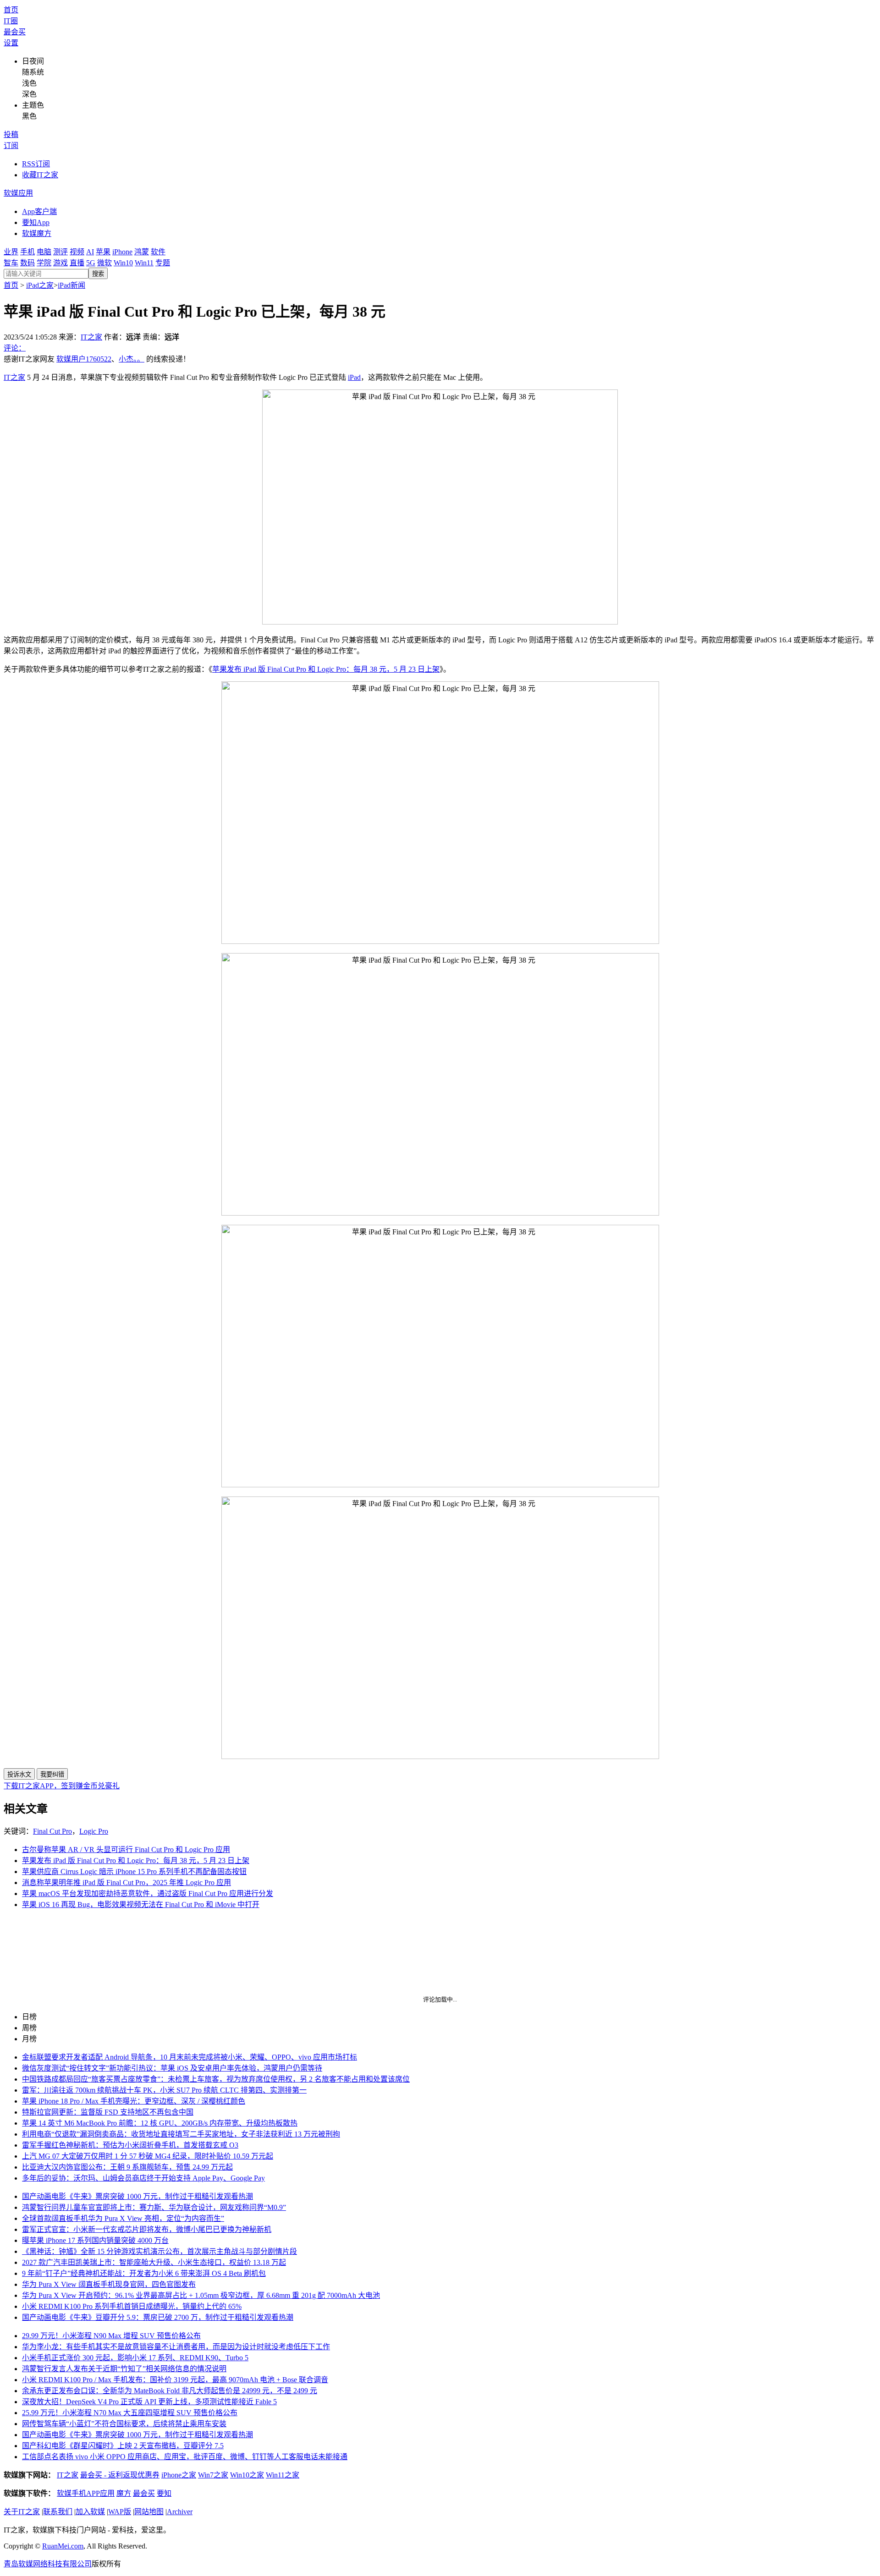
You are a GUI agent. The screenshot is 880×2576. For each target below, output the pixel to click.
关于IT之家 (22, 2512)
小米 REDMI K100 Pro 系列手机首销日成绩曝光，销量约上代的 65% (132, 2306)
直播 (77, 263)
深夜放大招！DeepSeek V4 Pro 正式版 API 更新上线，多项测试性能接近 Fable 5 (149, 2402)
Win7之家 (213, 2475)
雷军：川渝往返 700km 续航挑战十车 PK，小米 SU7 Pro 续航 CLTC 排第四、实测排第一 (164, 2090)
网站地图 (149, 2512)
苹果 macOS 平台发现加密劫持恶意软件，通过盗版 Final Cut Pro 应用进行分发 (148, 1894)
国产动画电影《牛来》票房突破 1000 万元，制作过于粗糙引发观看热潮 (137, 2196)
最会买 (15, 32)
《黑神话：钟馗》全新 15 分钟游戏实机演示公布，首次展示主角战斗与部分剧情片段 (159, 2251)
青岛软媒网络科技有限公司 (48, 2564)
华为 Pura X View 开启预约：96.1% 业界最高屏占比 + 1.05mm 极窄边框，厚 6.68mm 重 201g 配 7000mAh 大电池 (201, 2295)
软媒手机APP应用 (86, 2493)
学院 (44, 263)
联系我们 (58, 2512)
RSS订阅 (36, 164)
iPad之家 (40, 285)
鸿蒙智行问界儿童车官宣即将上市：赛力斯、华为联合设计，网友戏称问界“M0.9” (154, 2207)
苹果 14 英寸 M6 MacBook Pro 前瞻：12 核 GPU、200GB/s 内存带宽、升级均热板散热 (160, 2123)
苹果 (103, 252)
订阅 (11, 145)
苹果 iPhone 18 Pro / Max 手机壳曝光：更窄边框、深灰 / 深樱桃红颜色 (134, 2101)
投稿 (11, 134)
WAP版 (120, 2512)
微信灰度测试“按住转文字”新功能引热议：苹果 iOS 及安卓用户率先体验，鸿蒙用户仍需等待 (172, 2068)
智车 (11, 263)
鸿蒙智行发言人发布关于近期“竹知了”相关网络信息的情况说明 (124, 2369)
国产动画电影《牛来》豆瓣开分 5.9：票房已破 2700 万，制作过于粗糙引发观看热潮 (158, 2317)
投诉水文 (19, 1774)
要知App (36, 222)
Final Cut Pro (52, 1831)
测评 (60, 252)
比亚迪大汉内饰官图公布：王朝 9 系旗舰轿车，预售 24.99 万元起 (127, 2167)
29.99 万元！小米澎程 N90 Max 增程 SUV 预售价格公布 (111, 2336)
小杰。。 (132, 359)
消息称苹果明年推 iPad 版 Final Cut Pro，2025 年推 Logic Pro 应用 (126, 1883)
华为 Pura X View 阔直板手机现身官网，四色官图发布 (109, 2284)
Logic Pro (94, 1831)
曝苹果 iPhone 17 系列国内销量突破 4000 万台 (95, 2240)
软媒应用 (18, 193)
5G (91, 263)
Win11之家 (283, 2475)
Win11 (144, 263)
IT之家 (91, 337)
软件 (158, 252)
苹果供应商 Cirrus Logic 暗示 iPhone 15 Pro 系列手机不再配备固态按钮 (134, 1872)
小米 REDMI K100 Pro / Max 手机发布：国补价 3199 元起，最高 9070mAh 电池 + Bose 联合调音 (175, 2380)
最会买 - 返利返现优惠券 (120, 2475)
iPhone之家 (179, 2475)
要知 (164, 2493)
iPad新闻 (71, 285)
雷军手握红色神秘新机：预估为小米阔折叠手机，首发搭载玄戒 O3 (130, 2145)
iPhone (122, 252)
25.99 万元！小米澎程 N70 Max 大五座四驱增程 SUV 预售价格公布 (130, 2413)
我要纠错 (52, 1774)
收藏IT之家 (40, 175)
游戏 (60, 263)
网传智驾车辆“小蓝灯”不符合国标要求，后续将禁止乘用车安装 (124, 2424)
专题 (163, 263)
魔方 (124, 2493)
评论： (15, 348)
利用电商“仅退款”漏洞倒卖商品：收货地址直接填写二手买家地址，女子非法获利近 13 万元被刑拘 (181, 2134)
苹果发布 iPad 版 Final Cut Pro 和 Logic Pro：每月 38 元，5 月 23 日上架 (326, 669)
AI (90, 252)
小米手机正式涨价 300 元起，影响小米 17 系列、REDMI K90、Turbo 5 (135, 2358)
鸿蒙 (142, 252)
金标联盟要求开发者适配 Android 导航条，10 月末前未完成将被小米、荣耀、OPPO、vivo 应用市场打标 (190, 2057)
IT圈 (11, 21)
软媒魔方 (37, 233)
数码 (27, 263)
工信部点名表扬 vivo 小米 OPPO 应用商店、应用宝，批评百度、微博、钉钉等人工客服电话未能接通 (185, 2457)
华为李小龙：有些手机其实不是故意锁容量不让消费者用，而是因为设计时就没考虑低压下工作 (176, 2347)
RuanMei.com (63, 2546)
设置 (11, 43)
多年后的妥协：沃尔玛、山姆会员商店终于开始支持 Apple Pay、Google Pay (143, 2178)
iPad (354, 377)
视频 (77, 252)
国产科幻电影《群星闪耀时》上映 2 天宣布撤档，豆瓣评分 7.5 (123, 2446)
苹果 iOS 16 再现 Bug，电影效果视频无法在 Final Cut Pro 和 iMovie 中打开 (141, 1905)
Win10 (123, 263)
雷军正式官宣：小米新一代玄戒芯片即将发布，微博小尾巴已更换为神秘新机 (147, 2229)
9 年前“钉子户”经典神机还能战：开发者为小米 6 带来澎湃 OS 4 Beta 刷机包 (144, 2273)
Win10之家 (247, 2475)
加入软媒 (90, 2512)
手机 (27, 252)
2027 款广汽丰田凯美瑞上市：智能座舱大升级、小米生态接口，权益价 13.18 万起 (154, 2262)
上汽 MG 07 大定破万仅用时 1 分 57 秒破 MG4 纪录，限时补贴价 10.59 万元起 (148, 2156)
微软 (104, 263)
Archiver (180, 2512)
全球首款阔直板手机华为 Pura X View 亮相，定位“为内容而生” (123, 2218)
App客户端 (39, 211)
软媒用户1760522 (84, 359)
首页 (11, 10)
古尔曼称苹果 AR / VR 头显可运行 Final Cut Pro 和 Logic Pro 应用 (126, 1850)
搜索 (98, 274)
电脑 (44, 252)
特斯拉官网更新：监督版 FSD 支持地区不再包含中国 (108, 2112)
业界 (11, 252)
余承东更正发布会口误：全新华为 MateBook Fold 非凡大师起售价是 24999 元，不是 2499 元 (170, 2391)
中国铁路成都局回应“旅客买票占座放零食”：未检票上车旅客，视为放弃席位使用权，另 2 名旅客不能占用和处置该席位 (216, 2079)
